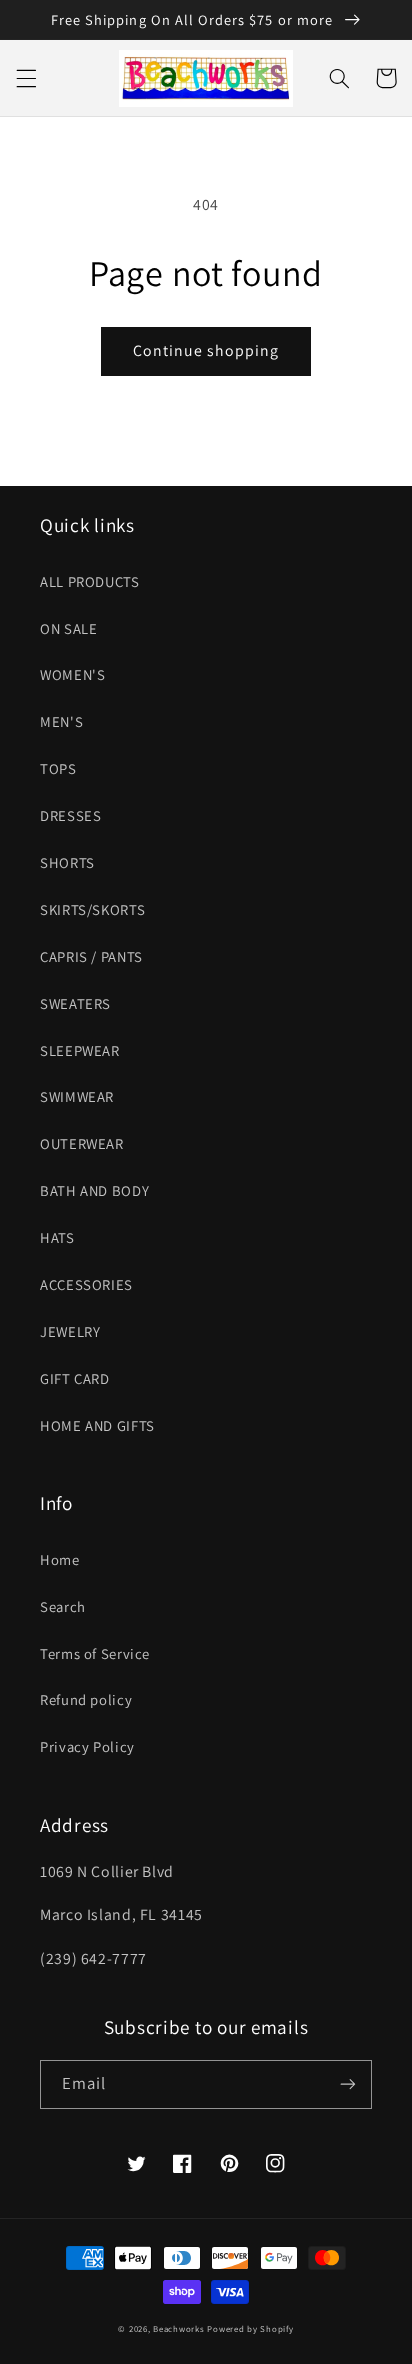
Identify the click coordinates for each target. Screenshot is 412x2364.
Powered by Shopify (250, 2329)
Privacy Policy (87, 1746)
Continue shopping (206, 350)
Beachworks (178, 2329)
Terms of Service (95, 1653)
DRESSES (70, 815)
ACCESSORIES (86, 1284)
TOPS (58, 768)
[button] (26, 78)
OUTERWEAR (82, 1143)
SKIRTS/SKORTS (92, 909)
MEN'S (61, 721)
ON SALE (68, 628)
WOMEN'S (72, 674)
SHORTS (67, 862)
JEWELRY (70, 1331)
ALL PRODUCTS (90, 581)
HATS (57, 1237)
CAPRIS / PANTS (91, 956)
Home (60, 1559)
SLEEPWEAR (80, 1050)
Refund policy (86, 1699)
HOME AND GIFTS (97, 1425)
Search (63, 1606)
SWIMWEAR (77, 1096)
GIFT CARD (75, 1378)
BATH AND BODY (94, 1190)
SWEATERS (75, 1003)
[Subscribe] (348, 2084)
